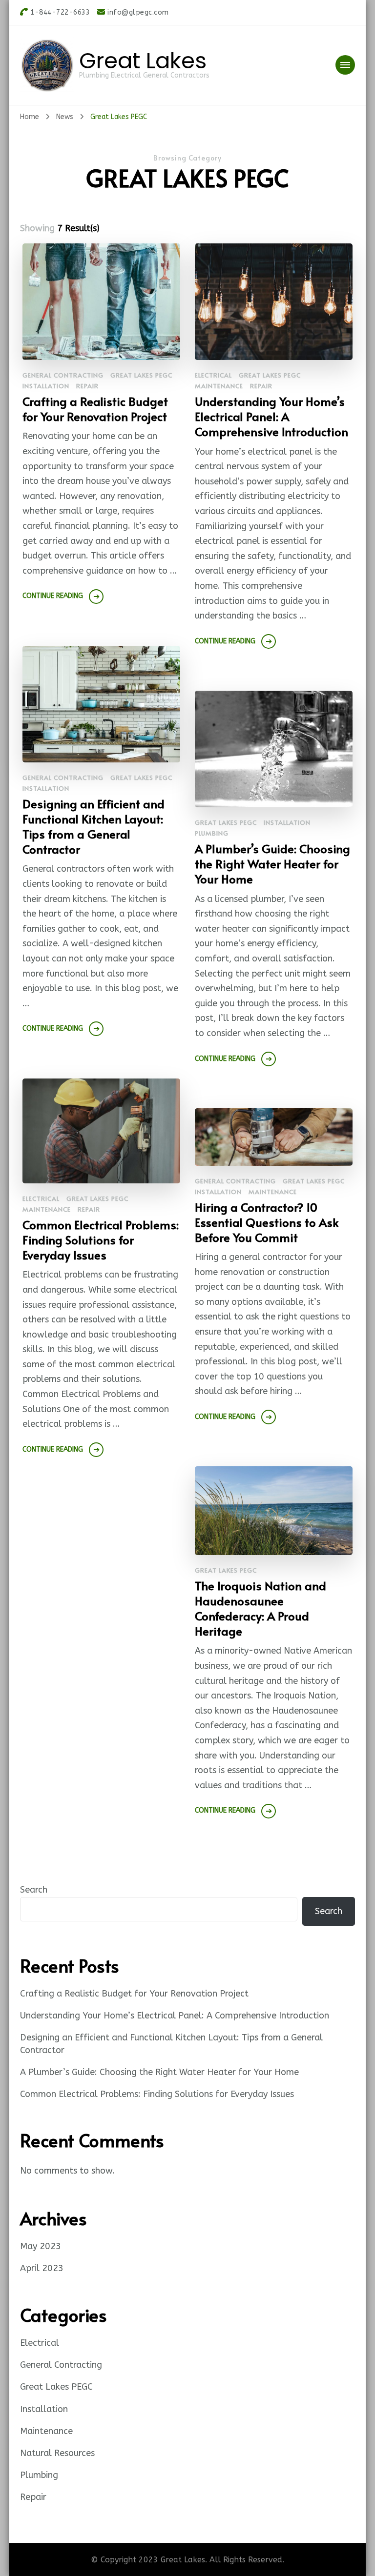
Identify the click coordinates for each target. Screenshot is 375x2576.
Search (34, 1890)
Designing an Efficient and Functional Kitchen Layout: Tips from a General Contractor (94, 826)
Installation (46, 386)
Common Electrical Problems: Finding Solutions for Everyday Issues (101, 1240)
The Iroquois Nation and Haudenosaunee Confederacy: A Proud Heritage (260, 1608)
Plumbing (212, 833)
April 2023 (42, 2268)
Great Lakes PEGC (141, 375)
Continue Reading (53, 596)
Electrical (213, 375)
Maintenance (219, 386)
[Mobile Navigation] (345, 65)
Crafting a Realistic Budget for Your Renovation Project (95, 409)
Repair (87, 386)
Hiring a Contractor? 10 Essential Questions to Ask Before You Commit (267, 1222)
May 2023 (41, 2246)
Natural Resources (57, 2453)
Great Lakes (143, 61)
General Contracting (63, 375)
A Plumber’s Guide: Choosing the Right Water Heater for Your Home (272, 864)
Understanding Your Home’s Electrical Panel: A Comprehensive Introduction (271, 416)
